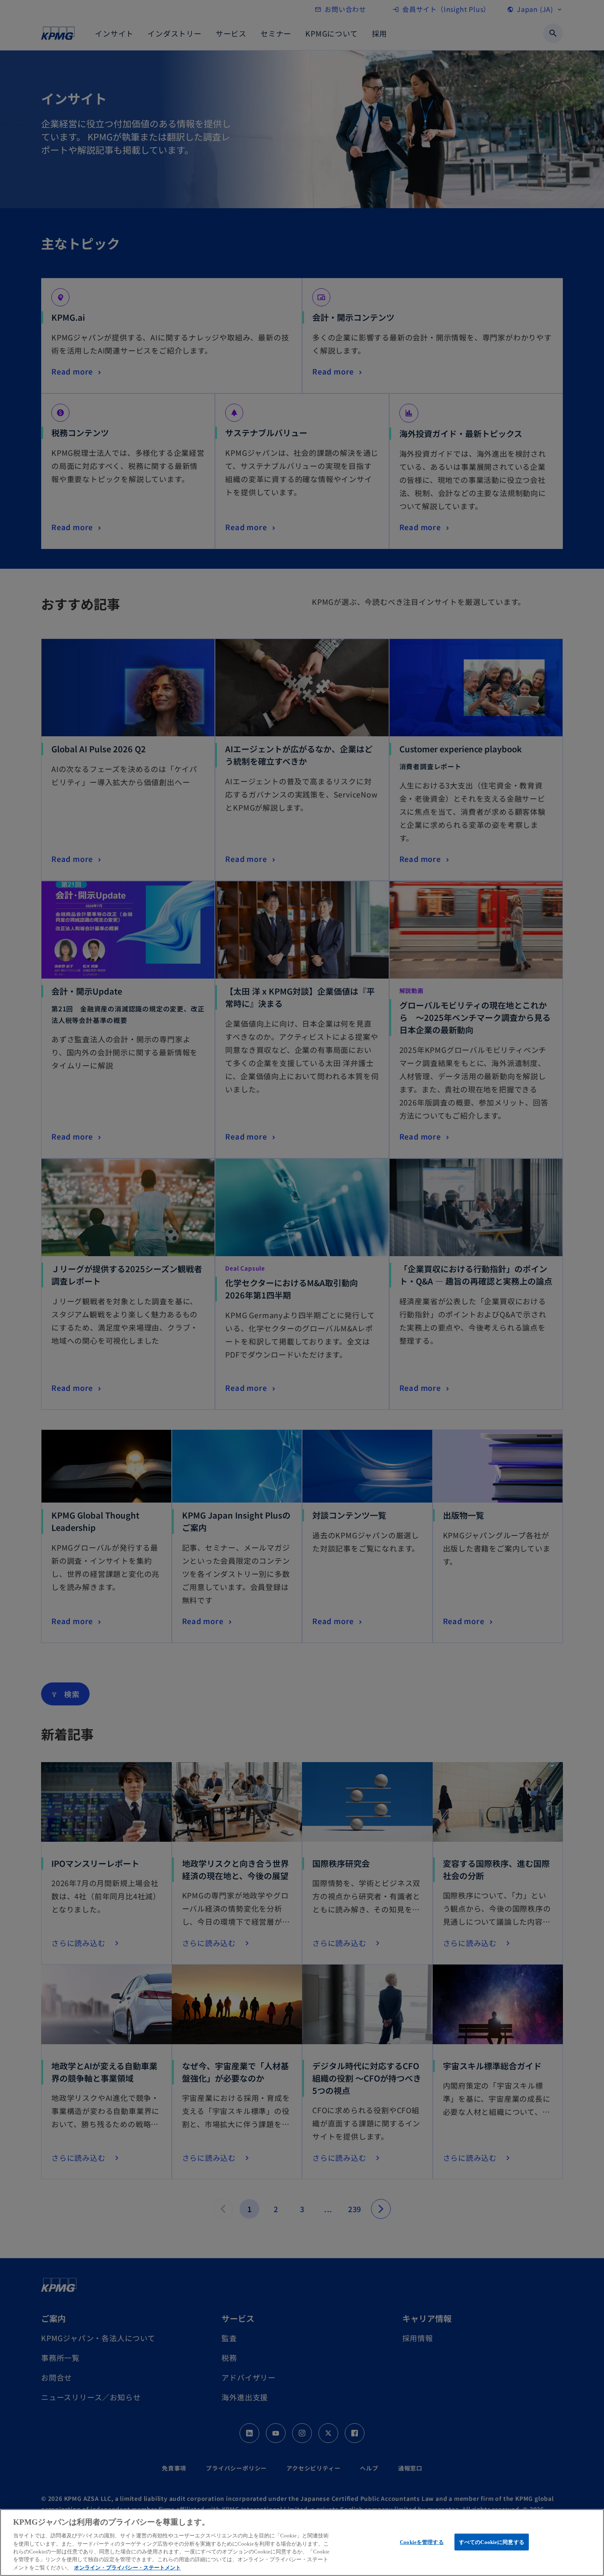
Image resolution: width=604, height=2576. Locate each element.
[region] (302, 2543)
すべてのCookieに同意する (492, 2542)
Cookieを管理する (422, 2542)
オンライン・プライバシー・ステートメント (127, 2568)
